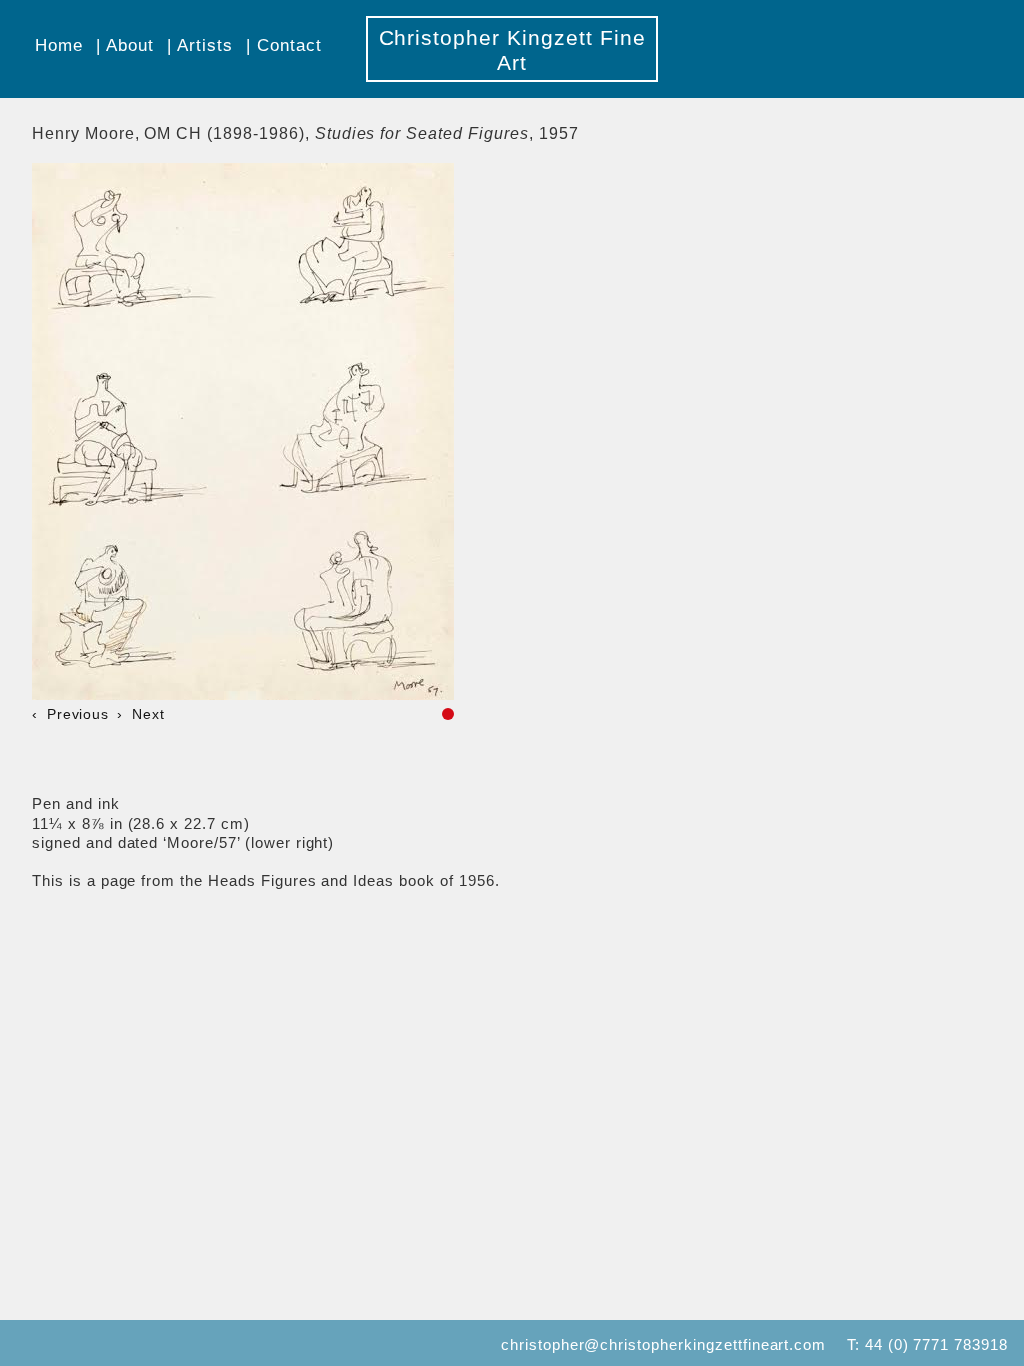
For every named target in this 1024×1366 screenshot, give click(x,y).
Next (148, 714)
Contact (289, 45)
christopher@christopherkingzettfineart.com (663, 1345)
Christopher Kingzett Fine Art (512, 50)
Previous (78, 714)
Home (59, 45)
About (130, 45)
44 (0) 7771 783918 (936, 1345)
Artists (205, 45)
